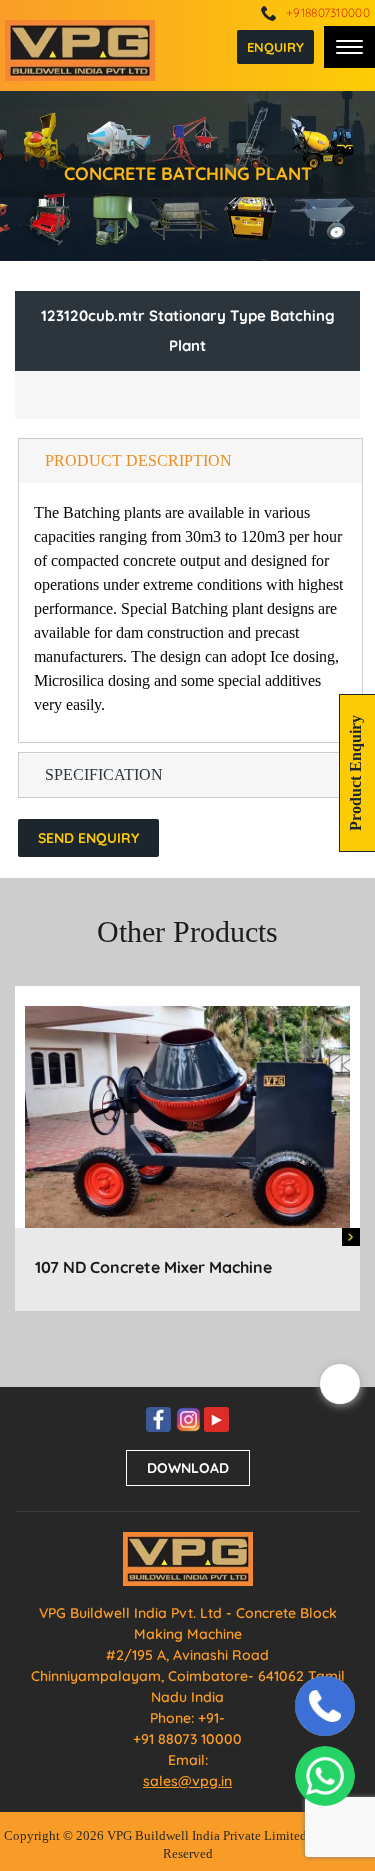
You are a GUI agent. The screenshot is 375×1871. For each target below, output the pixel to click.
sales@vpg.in (187, 1781)
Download (188, 1468)
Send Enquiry (88, 838)
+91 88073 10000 (187, 1739)
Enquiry (275, 47)
